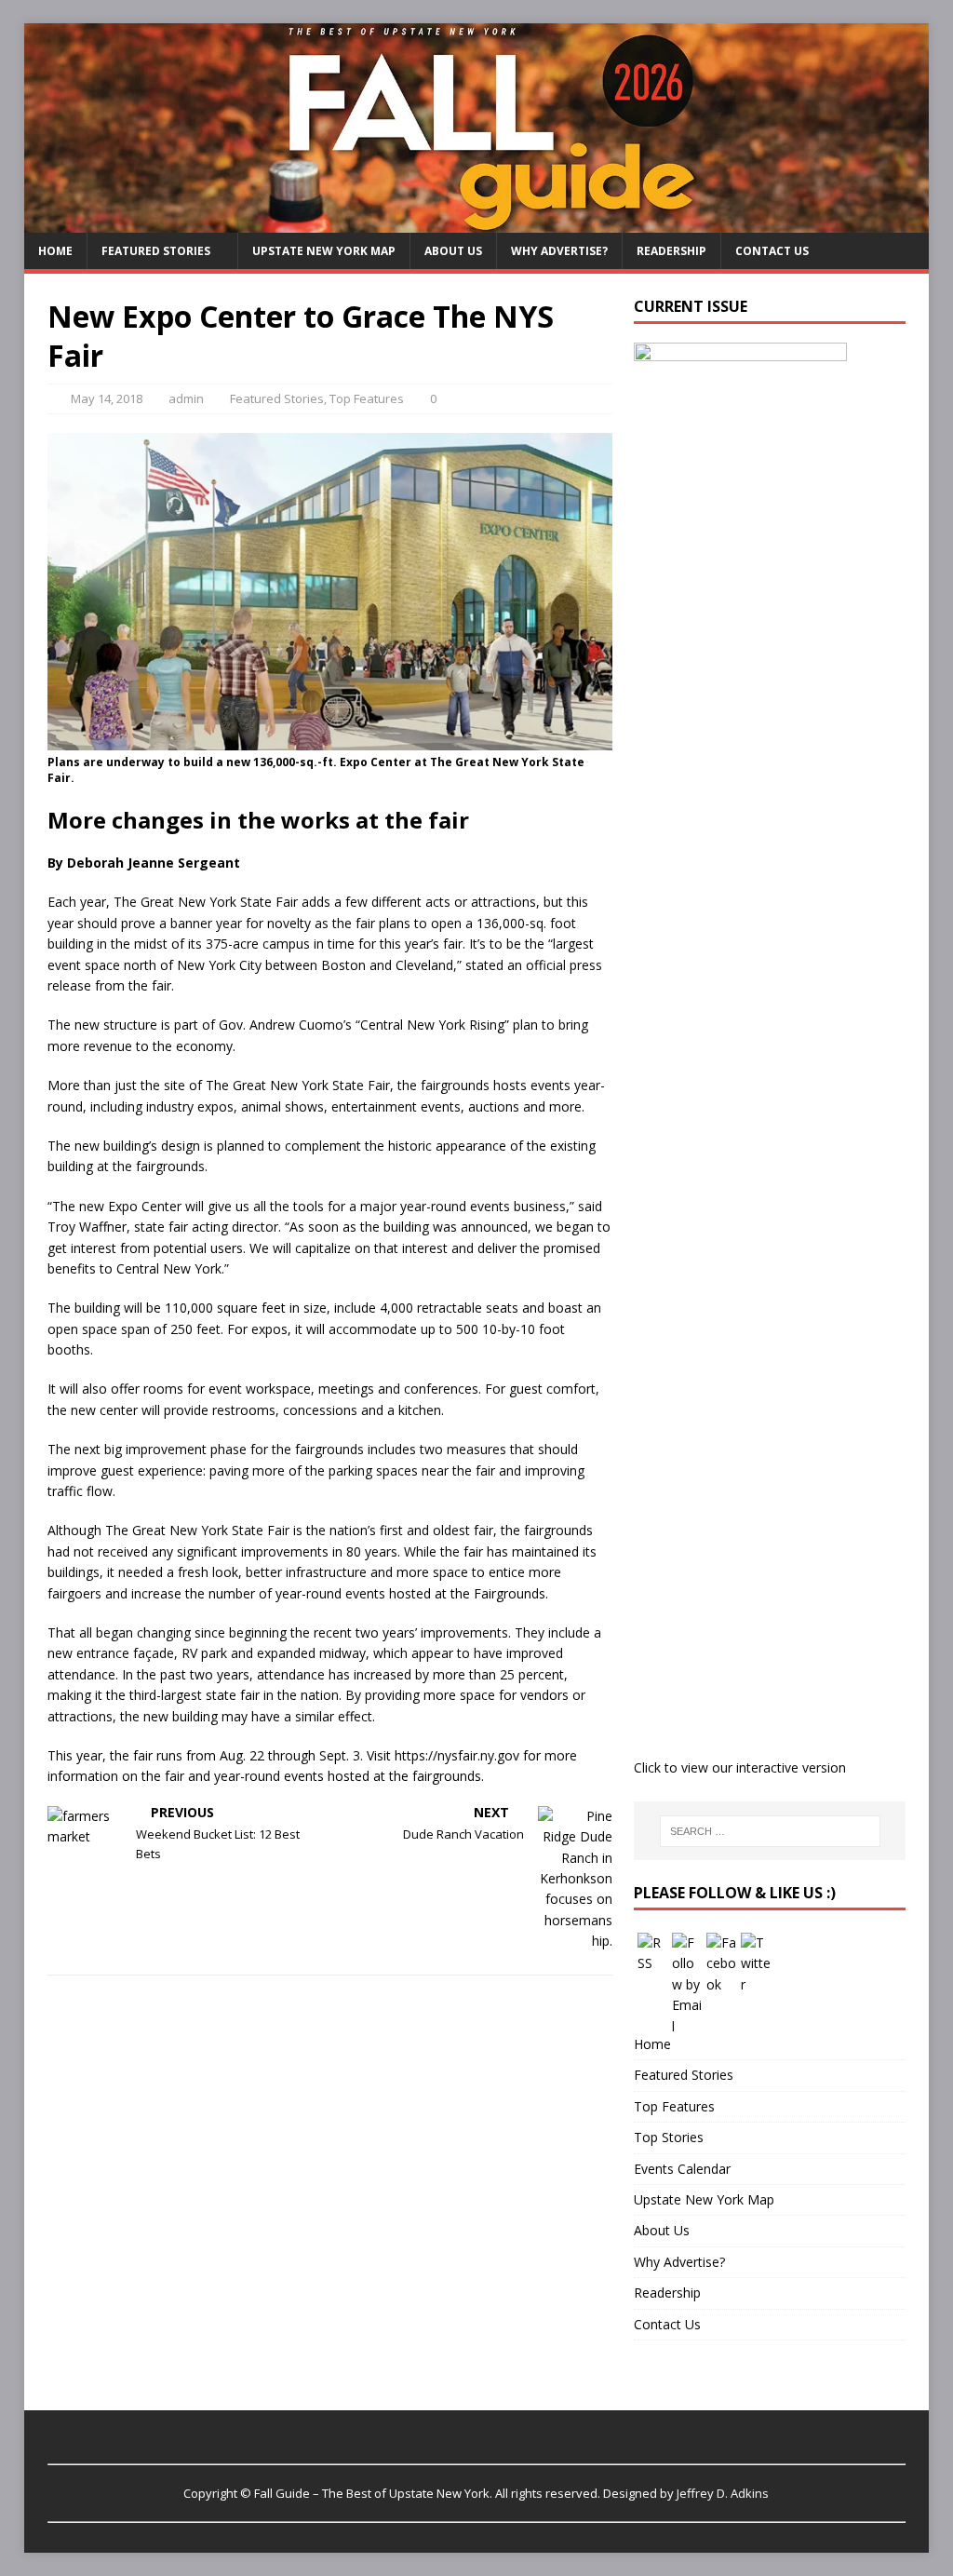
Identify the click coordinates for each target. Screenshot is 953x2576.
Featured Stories (156, 251)
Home (55, 251)
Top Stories (669, 2137)
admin (186, 398)
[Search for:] (770, 1831)
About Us (453, 251)
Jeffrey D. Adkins (723, 2493)
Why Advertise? (559, 251)
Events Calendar (682, 2169)
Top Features (367, 398)
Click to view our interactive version (740, 1767)
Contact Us (772, 251)
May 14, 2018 (107, 398)
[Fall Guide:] (477, 221)
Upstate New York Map (324, 251)
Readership (671, 251)
